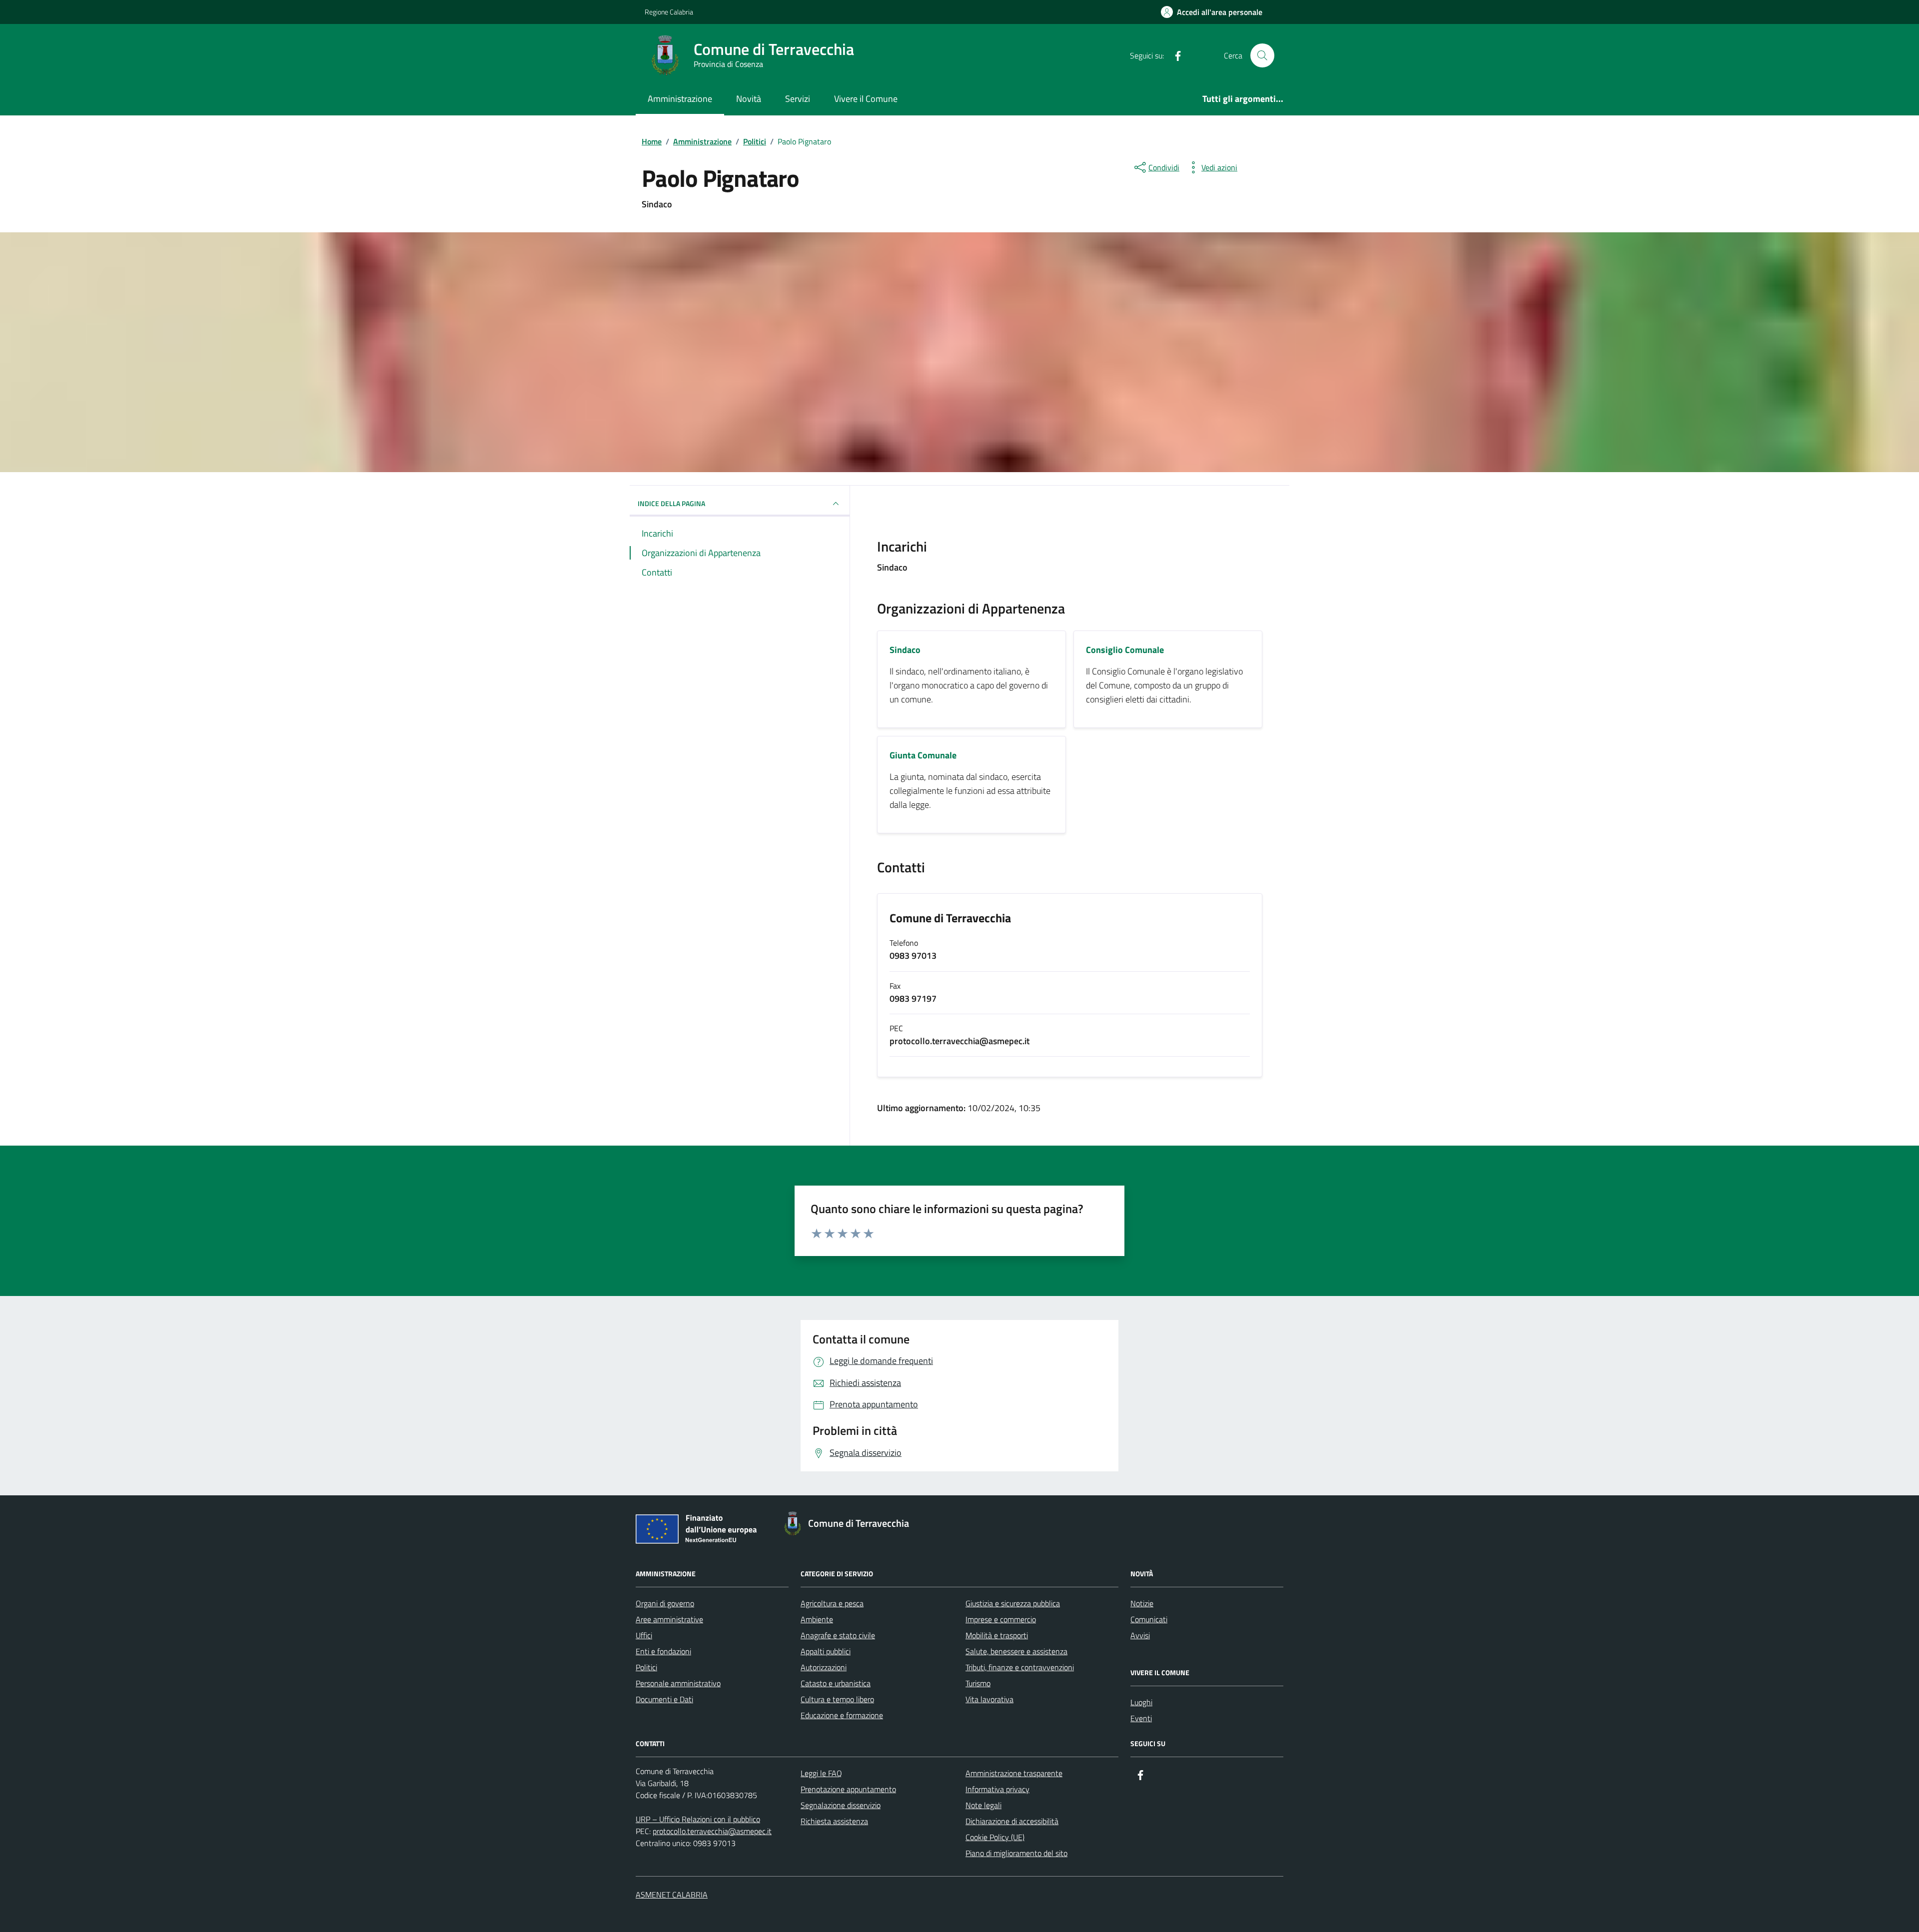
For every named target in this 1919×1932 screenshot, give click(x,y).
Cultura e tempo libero (837, 1699)
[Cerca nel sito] (1262, 55)
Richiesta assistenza (834, 1821)
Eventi (1141, 1718)
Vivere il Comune (866, 99)
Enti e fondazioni (663, 1651)
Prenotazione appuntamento (848, 1789)
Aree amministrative (669, 1619)
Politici (646, 1667)
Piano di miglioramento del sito (1016, 1853)
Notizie (1142, 1603)
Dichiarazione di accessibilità (1012, 1821)
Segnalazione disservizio (841, 1805)
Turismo (978, 1683)
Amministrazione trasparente (1014, 1773)
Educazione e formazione (842, 1715)
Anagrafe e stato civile (838, 1635)
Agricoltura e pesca (832, 1603)
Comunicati (1149, 1619)
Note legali (983, 1805)
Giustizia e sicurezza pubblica (1013, 1603)
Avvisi (1140, 1635)
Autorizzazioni (824, 1667)
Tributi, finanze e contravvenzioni (1020, 1667)
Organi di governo (665, 1603)
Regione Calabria (669, 12)
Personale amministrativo (678, 1683)
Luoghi (1141, 1702)
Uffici (644, 1635)
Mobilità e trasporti (997, 1635)
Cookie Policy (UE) (995, 1837)
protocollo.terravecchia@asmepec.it (712, 1831)
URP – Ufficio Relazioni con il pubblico (698, 1819)
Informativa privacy (997, 1789)
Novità (749, 99)
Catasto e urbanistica (836, 1683)
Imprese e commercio (1001, 1619)
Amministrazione (680, 99)
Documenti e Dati (664, 1699)
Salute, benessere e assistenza (1016, 1651)
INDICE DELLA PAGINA (671, 503)
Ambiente (817, 1619)
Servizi (798, 99)
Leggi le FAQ (821, 1773)
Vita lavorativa (989, 1699)
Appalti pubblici (826, 1651)
